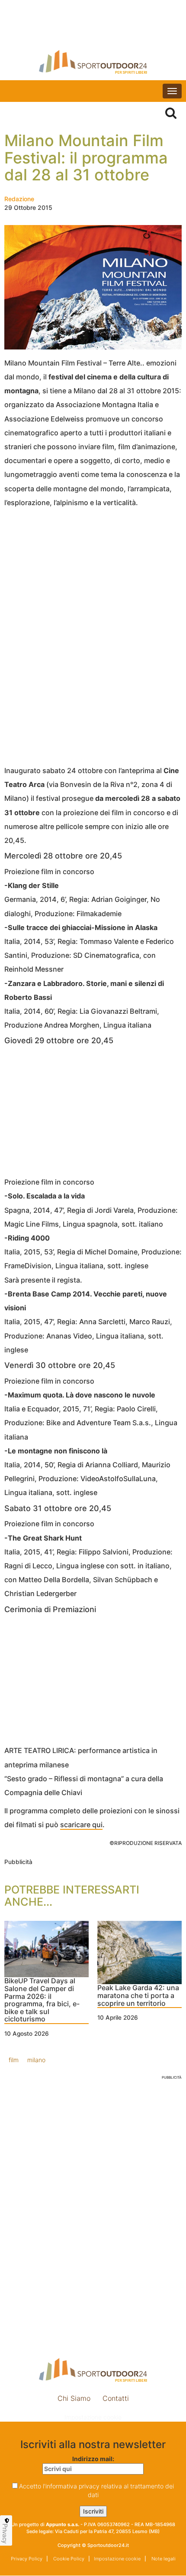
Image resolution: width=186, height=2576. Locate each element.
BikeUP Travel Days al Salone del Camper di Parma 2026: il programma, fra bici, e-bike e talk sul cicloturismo (42, 2000)
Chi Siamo (74, 2398)
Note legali (163, 2559)
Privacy (5, 2534)
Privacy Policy (27, 2559)
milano (36, 2060)
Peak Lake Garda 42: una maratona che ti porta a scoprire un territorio (138, 1996)
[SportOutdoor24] (93, 62)
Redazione (19, 199)
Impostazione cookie (93, 2417)
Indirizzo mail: (93, 2459)
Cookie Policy (68, 2559)
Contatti (116, 2398)
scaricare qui (81, 1825)
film (14, 2060)
